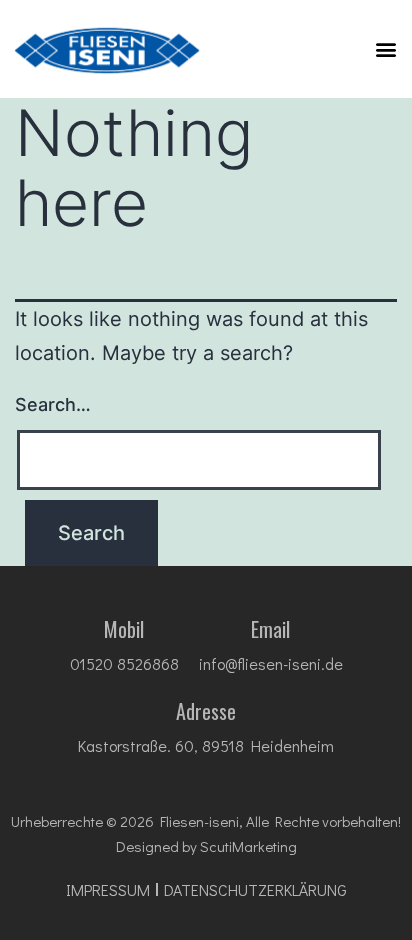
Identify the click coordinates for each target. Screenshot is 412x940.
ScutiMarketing (248, 846)
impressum (108, 890)
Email (270, 629)
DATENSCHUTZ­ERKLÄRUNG (255, 890)
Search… (53, 404)
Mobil (124, 629)
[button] (385, 48)
